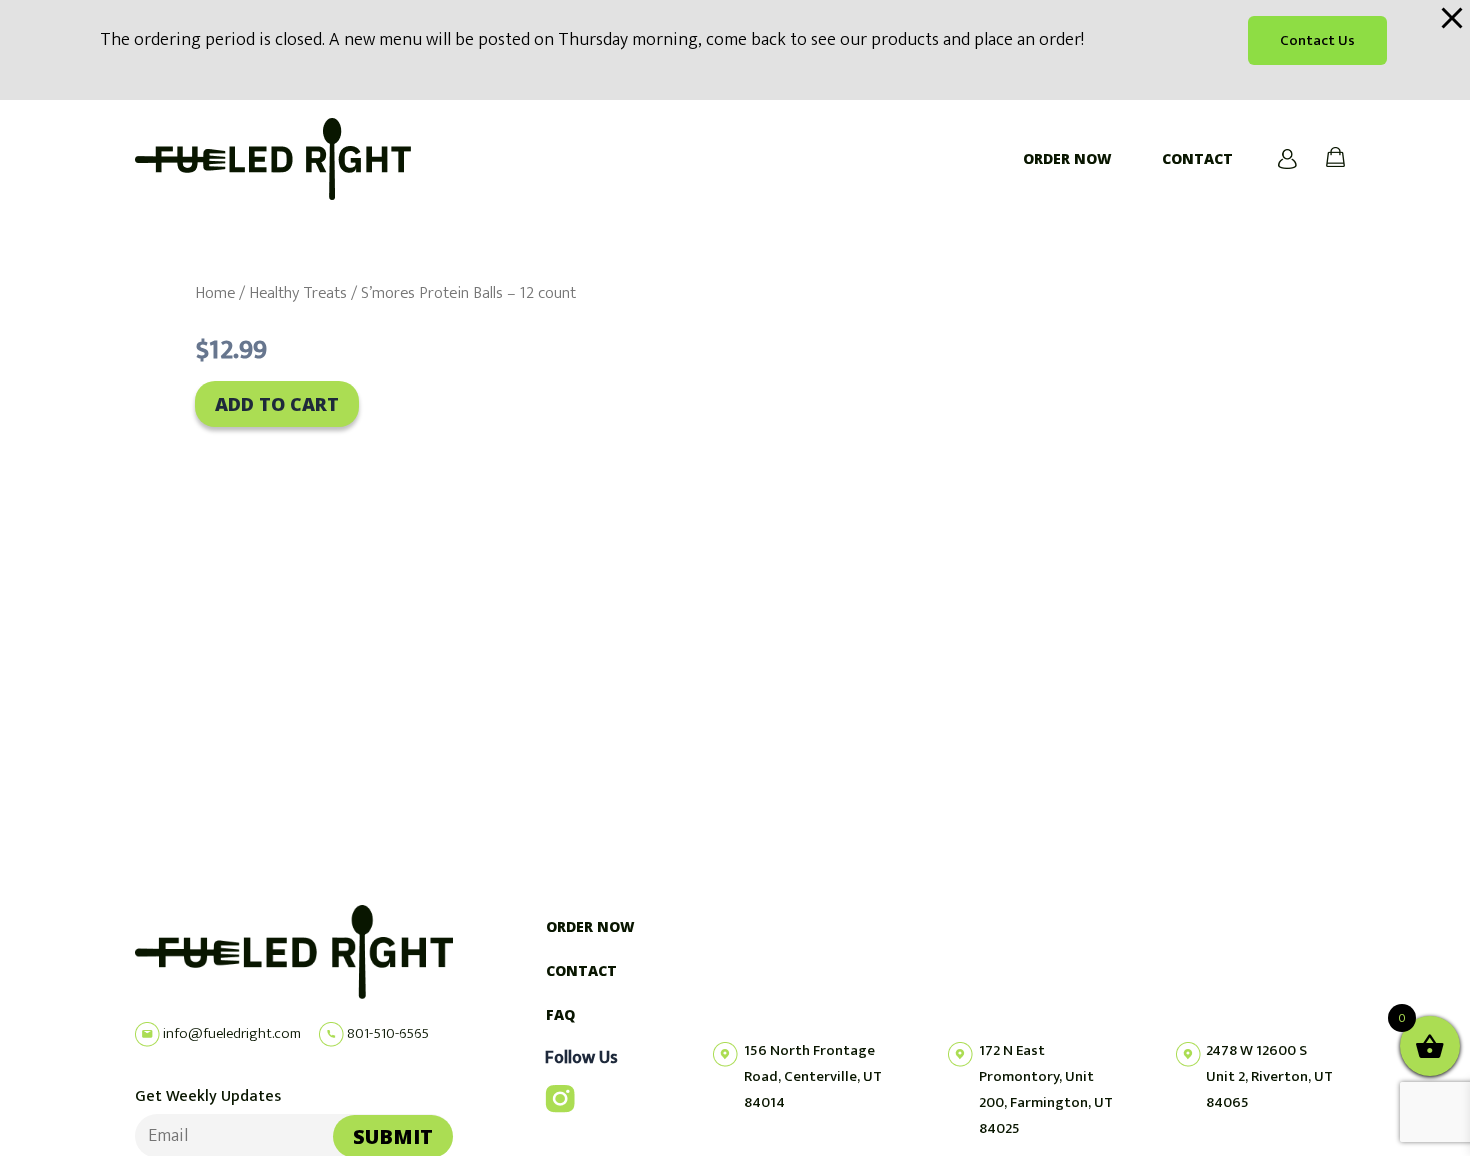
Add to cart (277, 404)
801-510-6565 (386, 1033)
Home (215, 293)
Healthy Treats (298, 293)
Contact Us (1317, 40)
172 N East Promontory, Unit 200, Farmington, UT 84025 (1046, 1089)
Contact (1197, 158)
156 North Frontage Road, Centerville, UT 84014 (813, 1076)
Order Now (1067, 158)
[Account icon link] (1287, 159)
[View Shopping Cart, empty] (1326, 159)
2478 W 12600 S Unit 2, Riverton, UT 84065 (1269, 1076)
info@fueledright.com (230, 1033)
